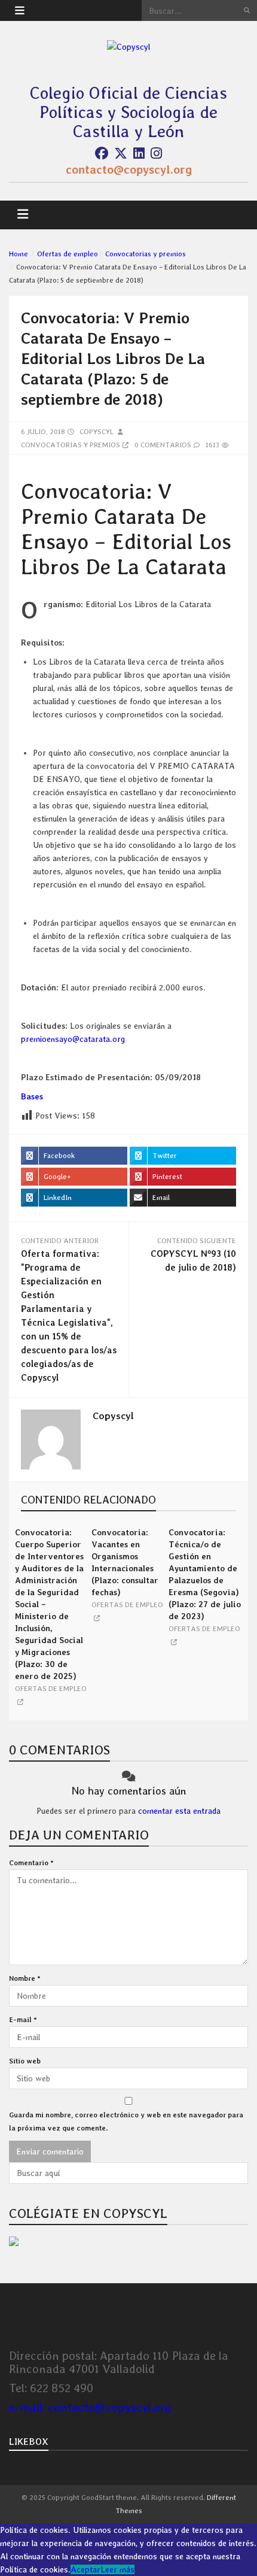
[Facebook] (102, 153)
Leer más (117, 2569)
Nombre (25, 1978)
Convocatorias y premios (146, 254)
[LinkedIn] (139, 153)
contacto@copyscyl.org (129, 169)
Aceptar (85, 2569)
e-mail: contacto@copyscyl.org (90, 2407)
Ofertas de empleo (68, 254)
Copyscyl (97, 432)
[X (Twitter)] (121, 153)
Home (19, 254)
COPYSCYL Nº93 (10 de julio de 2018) (193, 1261)
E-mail (23, 2020)
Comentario (31, 1863)
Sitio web (25, 2061)
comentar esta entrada (179, 1811)
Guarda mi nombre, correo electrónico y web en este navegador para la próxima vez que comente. (126, 2122)
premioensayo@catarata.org (73, 1039)
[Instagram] (156, 153)
